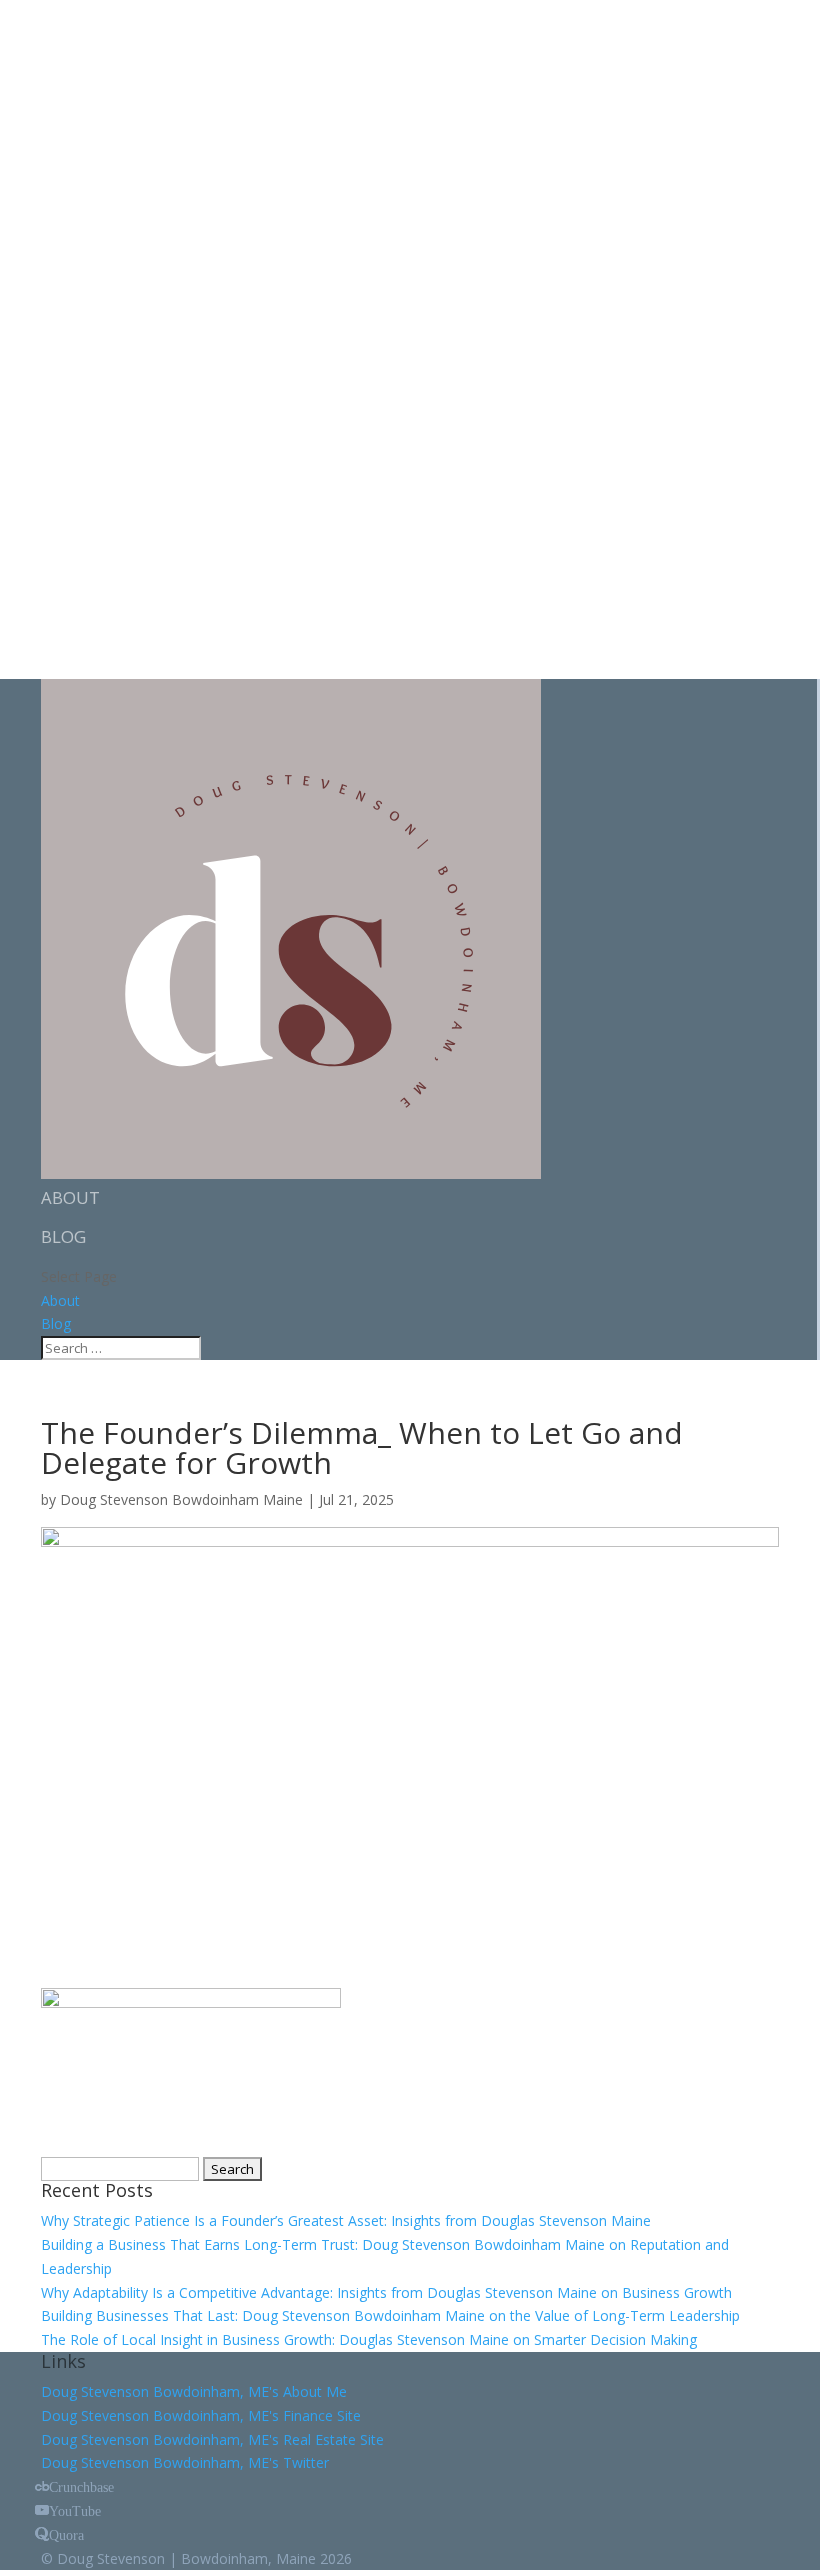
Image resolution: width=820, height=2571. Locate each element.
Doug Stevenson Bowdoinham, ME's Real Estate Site (212, 2439)
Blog (63, 1236)
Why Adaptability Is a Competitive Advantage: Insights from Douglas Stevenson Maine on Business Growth (386, 2292)
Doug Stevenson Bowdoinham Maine (181, 1499)
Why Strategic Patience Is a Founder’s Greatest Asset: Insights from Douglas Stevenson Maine (346, 2220)
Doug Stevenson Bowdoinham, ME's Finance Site (201, 2415)
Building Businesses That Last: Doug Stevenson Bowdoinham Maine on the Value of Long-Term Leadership (390, 2315)
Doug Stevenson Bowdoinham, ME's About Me (194, 2391)
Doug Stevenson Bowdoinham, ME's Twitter (185, 2462)
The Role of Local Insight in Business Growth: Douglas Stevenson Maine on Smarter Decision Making (369, 2339)
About (70, 1197)
